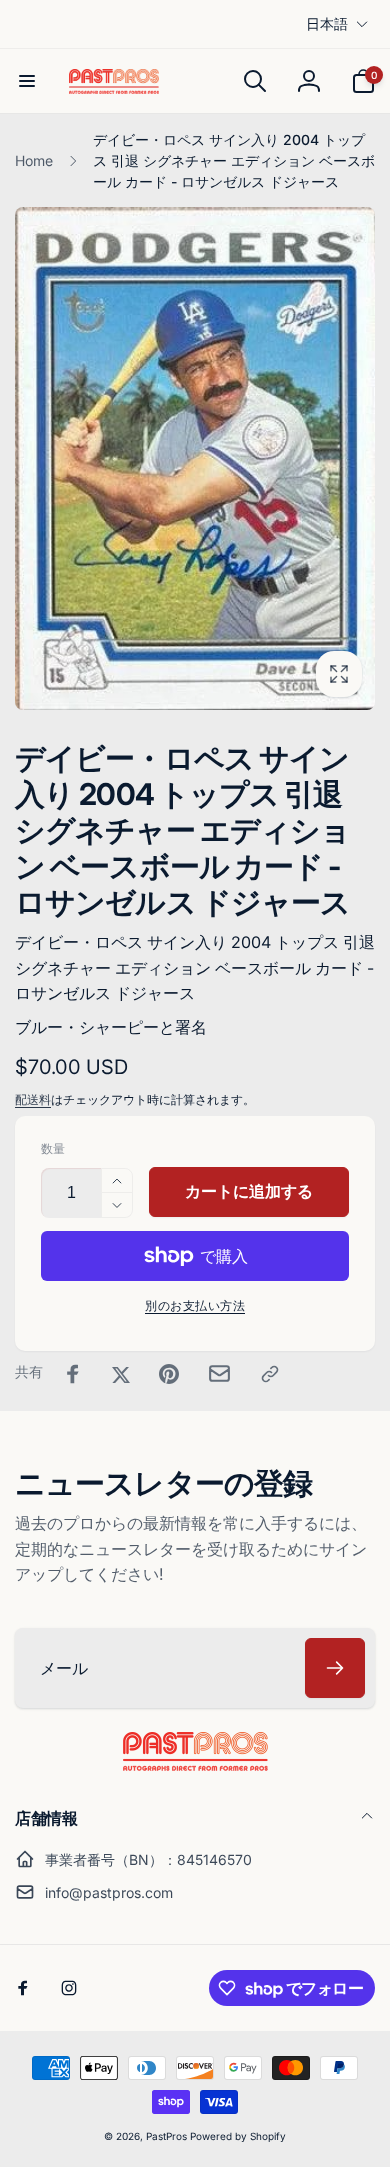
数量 (53, 1148)
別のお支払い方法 (195, 1305)
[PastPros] (195, 1765)
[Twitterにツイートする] (121, 1374)
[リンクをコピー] (270, 1374)
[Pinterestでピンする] (169, 1374)
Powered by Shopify (238, 2136)
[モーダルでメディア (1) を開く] (195, 458)
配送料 (33, 1099)
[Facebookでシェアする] (73, 1374)
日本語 (327, 23)
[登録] (335, 1668)
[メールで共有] (219, 1373)
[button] (27, 81)
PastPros (166, 2136)
